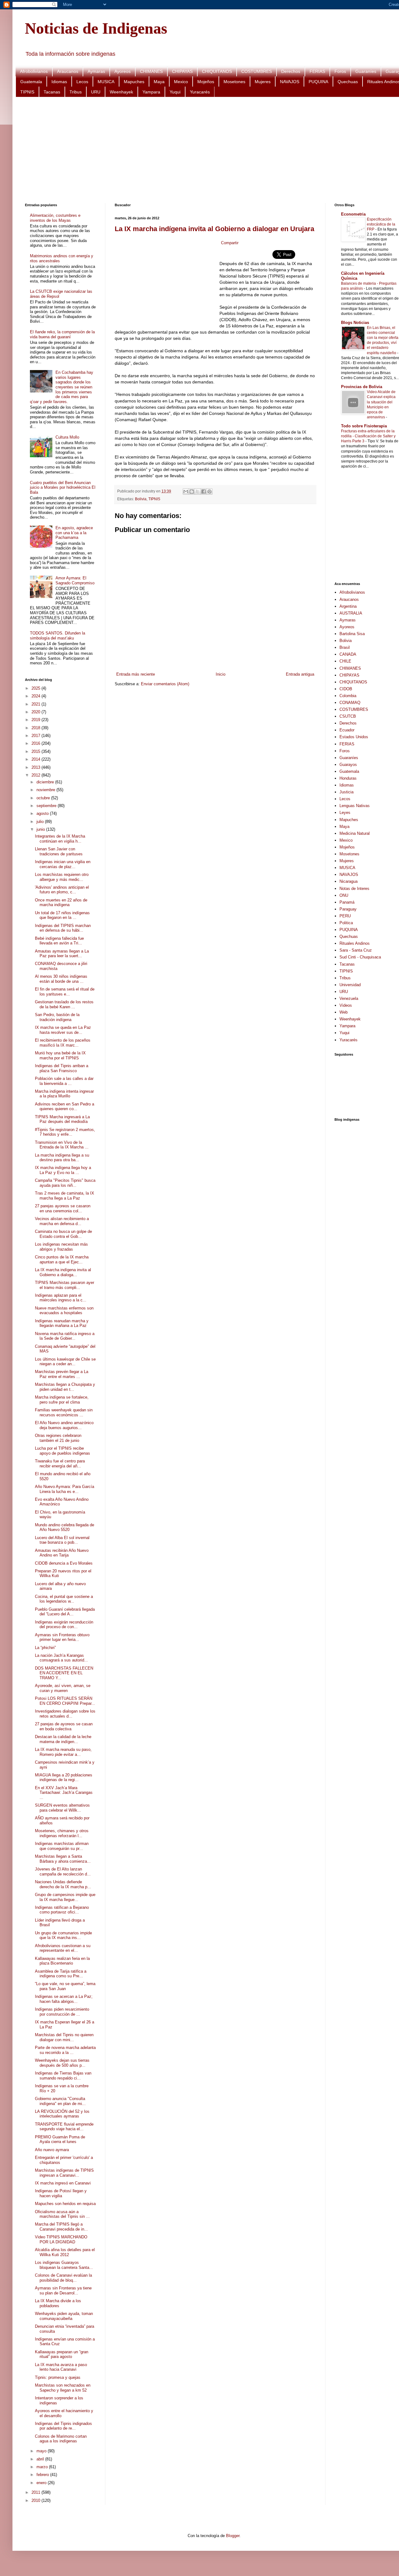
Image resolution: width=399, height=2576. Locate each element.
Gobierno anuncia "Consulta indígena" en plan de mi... (60, 2101)
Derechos (291, 71)
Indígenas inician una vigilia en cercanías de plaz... (63, 864)
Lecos (82, 82)
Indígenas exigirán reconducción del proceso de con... (64, 1625)
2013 (36, 767)
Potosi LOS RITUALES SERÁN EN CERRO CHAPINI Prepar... (65, 1701)
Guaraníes (366, 71)
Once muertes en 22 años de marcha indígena (61, 903)
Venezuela (349, 998)
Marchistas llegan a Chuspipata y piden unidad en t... (65, 1387)
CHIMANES (151, 71)
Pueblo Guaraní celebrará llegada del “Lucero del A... (65, 1612)
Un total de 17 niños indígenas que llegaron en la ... (62, 915)
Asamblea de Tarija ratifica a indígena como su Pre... (61, 1974)
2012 (36, 775)
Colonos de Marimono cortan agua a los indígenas (61, 2439)
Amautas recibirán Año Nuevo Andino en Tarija (62, 1553)
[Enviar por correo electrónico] (186, 492)
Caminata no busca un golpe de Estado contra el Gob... (63, 1234)
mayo (42, 2451)
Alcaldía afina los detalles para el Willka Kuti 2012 (65, 2252)
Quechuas (348, 82)
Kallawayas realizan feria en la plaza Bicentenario (62, 1961)
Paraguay (348, 909)
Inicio (221, 674)
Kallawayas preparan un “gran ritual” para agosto (62, 2354)
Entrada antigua (300, 674)
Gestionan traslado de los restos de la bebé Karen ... (64, 1004)
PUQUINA (318, 82)
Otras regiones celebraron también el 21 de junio (58, 1438)
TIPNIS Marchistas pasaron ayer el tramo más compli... (65, 1285)
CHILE (345, 661)
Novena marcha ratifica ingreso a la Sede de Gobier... (65, 1336)
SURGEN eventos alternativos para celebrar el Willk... (62, 1808)
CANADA (348, 654)
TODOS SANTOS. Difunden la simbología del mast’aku (58, 636)
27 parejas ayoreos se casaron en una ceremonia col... (63, 1208)
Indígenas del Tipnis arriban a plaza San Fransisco (62, 1068)
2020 (36, 712)
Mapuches (134, 82)
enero (42, 2483)
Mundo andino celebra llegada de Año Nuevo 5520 (65, 1527)
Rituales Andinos (355, 943)
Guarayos (348, 765)
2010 (36, 2500)
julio (41, 822)
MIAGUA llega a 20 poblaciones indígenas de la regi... (64, 1778)
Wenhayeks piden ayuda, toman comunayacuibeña (64, 2316)
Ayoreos (123, 71)
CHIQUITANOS (217, 71)
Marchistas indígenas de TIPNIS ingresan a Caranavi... (64, 2173)
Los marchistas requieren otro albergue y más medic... (62, 877)
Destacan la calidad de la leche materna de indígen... (63, 1739)
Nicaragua (349, 881)
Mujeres (263, 82)
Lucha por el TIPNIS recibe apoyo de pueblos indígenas (62, 1451)
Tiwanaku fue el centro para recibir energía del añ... (60, 1464)
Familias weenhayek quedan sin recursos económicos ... (64, 1412)
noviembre (46, 790)
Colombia (348, 696)
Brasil (345, 647)
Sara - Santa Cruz (356, 950)
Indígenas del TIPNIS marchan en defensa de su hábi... (63, 928)
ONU (344, 895)
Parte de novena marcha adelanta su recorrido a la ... (65, 2050)
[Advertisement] (212, 150)
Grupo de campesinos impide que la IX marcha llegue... (65, 1897)
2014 (36, 759)
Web (344, 1012)
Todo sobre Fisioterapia (364, 426)
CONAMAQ (350, 703)
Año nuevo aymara (52, 2150)
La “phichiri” (45, 1648)
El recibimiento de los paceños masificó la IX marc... (63, 1043)
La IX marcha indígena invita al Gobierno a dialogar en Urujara (214, 229)
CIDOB (346, 689)
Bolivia (141, 499)
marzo (43, 2467)
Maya (159, 82)
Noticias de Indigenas (96, 28)
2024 (36, 696)
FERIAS (317, 71)
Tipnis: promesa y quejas (58, 2377)
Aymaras (96, 71)
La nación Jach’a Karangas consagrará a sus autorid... (61, 1658)
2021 (36, 704)
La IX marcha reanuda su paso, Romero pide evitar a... (63, 1752)
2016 (36, 743)
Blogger (233, 2536)
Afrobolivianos (34, 71)
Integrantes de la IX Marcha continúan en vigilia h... (60, 839)
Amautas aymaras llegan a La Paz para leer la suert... (62, 954)
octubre (44, 798)
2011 (36, 2492)
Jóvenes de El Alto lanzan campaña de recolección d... (63, 1872)
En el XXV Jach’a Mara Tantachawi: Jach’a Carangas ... (64, 1793)
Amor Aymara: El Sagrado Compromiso (75, 580)
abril (41, 2459)
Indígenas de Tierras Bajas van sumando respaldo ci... (63, 2076)
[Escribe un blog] (192, 492)
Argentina (348, 606)
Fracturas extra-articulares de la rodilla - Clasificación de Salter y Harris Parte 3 (368, 436)
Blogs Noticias (355, 323)
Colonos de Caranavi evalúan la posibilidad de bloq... (63, 2278)
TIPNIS (27, 92)
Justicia (346, 792)
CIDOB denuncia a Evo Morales (64, 1563)
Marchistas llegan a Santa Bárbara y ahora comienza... (63, 1859)
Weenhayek (121, 92)
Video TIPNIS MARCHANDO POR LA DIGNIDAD (61, 2239)
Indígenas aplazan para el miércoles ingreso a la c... (61, 1298)
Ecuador (347, 730)
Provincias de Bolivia (362, 387)
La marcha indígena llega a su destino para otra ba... (62, 1158)
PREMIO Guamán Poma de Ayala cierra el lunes (60, 2139)
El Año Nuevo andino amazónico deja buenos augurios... (64, 1425)
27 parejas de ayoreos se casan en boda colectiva (64, 1726)
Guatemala (31, 82)
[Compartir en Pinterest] (209, 492)
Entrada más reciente (136, 674)
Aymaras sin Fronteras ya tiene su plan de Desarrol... (63, 2291)
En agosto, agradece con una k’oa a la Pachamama (74, 533)
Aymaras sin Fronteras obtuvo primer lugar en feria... (62, 1637)
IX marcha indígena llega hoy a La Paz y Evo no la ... (63, 1170)
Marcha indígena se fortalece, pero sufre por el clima (62, 1400)
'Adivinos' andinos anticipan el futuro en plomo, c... (62, 890)
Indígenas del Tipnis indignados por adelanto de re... (63, 2426)
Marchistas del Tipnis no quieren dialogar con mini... (64, 2037)
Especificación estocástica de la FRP (381, 224)
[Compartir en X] (198, 492)
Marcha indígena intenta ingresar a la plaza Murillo (64, 1094)
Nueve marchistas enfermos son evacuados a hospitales (64, 1311)
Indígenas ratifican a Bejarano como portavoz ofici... (62, 1910)
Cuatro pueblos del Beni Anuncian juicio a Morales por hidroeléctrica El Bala (63, 487)
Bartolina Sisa (352, 634)
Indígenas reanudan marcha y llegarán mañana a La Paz (62, 1323)
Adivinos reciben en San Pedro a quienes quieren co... (65, 1107)
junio (41, 829)
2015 (36, 751)
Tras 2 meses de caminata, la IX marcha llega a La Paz (65, 1196)
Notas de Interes (354, 889)
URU (96, 92)
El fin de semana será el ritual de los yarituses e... (65, 992)
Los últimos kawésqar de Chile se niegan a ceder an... (65, 1362)
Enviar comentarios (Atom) (165, 684)
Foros (340, 71)
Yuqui (175, 92)
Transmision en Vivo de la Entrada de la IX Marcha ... (62, 1145)
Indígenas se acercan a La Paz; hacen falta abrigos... (64, 1999)
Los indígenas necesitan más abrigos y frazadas (61, 1247)
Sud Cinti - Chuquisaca (360, 957)
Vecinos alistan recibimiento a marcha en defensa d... (62, 1221)
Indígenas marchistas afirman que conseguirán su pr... (62, 1846)
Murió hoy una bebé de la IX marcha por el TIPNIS (60, 1055)
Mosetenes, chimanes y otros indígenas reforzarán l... (62, 1833)
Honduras (348, 778)
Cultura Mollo (67, 437)
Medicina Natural (355, 833)
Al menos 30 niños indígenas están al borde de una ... (61, 979)
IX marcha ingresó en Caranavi (63, 2183)
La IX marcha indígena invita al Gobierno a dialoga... (63, 1272)
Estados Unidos (354, 737)
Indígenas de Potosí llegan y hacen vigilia (61, 2193)
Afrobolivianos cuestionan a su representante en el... (63, 1948)
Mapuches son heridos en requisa (65, 2204)
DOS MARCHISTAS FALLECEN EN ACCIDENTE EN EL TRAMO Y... (64, 1673)
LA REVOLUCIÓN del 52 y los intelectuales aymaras (62, 2114)
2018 (36, 728)
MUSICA (106, 82)
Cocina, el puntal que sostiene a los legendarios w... (64, 1599)
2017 (36, 736)
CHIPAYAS (182, 71)
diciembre (46, 782)
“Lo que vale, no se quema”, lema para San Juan (65, 1986)
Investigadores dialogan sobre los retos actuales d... (65, 1714)
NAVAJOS (290, 82)
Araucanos (68, 71)
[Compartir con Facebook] (204, 492)
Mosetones (234, 82)
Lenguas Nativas (355, 806)
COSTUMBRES (257, 71)
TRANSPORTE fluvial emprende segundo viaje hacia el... (64, 2127)
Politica (346, 923)
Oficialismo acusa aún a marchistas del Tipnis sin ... (62, 2214)
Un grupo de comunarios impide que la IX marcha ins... (63, 1935)
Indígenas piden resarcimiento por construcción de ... (62, 2012)
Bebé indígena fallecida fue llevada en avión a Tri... (59, 941)
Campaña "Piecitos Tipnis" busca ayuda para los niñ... (65, 1183)
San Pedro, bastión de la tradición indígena (57, 1017)
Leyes (345, 813)
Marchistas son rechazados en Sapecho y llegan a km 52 (63, 2388)
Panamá (347, 902)
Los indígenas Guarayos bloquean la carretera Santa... (64, 2265)
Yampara (151, 92)
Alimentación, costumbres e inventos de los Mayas (55, 218)
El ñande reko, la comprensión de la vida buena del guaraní (62, 334)
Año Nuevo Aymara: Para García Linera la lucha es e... (65, 1489)
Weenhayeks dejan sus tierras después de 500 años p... (62, 2063)
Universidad (350, 985)
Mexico (181, 82)
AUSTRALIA (351, 613)
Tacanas (52, 92)
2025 (36, 688)
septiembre (47, 806)
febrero (43, 2475)
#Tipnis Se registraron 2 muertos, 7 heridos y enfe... (65, 1132)
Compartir (230, 243)
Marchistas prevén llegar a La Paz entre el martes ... (62, 1374)
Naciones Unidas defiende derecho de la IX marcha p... (63, 1884)
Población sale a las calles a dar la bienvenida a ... (64, 1081)
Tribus (76, 92)
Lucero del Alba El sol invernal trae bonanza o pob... (62, 1540)
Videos (346, 1005)
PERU (345, 916)
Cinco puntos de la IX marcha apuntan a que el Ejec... (62, 1259)
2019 (36, 720)
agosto (43, 813)
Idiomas (59, 82)
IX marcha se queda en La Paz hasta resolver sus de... (63, 1030)
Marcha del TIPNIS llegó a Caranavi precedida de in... (61, 2227)
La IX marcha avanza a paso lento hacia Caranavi (61, 2367)
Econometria (353, 214)
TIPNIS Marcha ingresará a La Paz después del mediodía (62, 1119)
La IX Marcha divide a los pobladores (58, 2303)
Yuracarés (200, 92)
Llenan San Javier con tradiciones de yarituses (59, 851)
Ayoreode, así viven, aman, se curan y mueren (63, 1688)
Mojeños (206, 82)
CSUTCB (348, 716)
